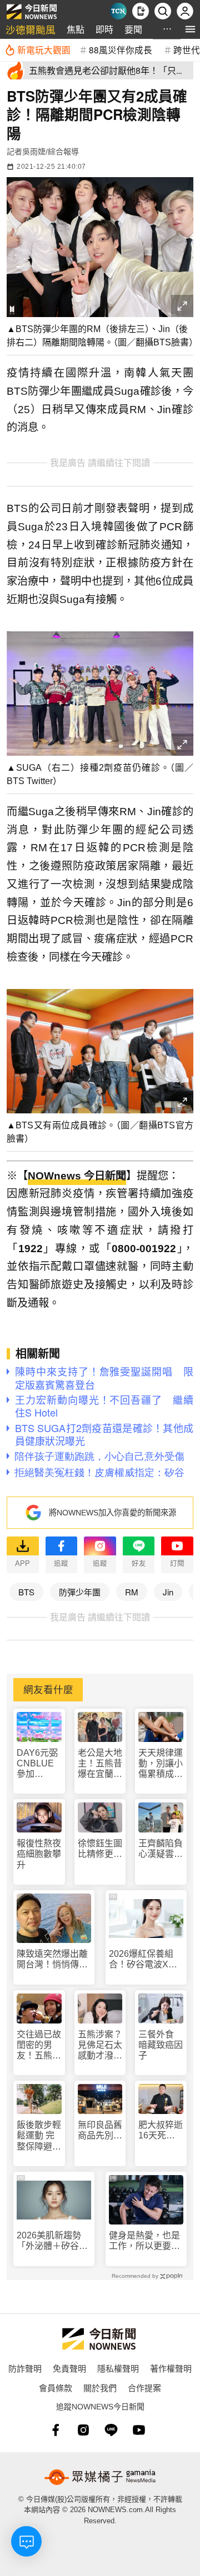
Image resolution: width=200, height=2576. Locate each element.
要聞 (133, 29)
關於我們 (100, 2387)
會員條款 (56, 2387)
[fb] (56, 2430)
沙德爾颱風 (31, 29)
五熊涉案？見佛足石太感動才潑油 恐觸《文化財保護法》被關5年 (100, 2045)
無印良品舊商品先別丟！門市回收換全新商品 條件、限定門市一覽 (100, 2130)
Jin (168, 1592)
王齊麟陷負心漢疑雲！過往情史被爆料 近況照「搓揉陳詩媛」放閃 (161, 1849)
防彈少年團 (80, 1592)
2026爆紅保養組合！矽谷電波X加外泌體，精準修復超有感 (144, 1959)
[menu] (190, 29)
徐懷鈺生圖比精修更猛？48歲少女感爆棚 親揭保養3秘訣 (100, 1849)
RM (132, 1592)
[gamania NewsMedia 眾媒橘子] (100, 2477)
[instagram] (83, 2430)
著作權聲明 (171, 2368)
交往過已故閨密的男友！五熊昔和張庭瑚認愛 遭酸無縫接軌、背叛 (39, 2045)
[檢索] (163, 11)
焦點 (76, 29)
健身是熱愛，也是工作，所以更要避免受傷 (144, 2241)
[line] (111, 2430)
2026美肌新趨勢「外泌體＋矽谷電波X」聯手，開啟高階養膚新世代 (52, 2241)
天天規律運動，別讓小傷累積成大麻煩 (161, 1764)
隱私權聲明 (118, 2368)
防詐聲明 (25, 2368)
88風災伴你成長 (121, 49)
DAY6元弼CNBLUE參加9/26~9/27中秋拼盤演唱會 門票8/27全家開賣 (39, 1764)
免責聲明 (69, 2368)
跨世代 (187, 49)
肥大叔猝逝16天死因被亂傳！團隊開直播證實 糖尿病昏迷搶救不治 (161, 2130)
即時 (104, 29)
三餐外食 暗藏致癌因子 (161, 2045)
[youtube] (139, 2430)
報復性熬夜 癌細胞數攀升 (39, 1854)
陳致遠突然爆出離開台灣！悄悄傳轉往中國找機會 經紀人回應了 (52, 1959)
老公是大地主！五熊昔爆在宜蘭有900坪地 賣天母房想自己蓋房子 (100, 1764)
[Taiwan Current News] (118, 11)
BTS (26, 1592)
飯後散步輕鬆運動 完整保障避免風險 (39, 2136)
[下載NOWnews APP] (141, 11)
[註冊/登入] (185, 11)
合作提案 (144, 2387)
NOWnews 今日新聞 (77, 1176)
